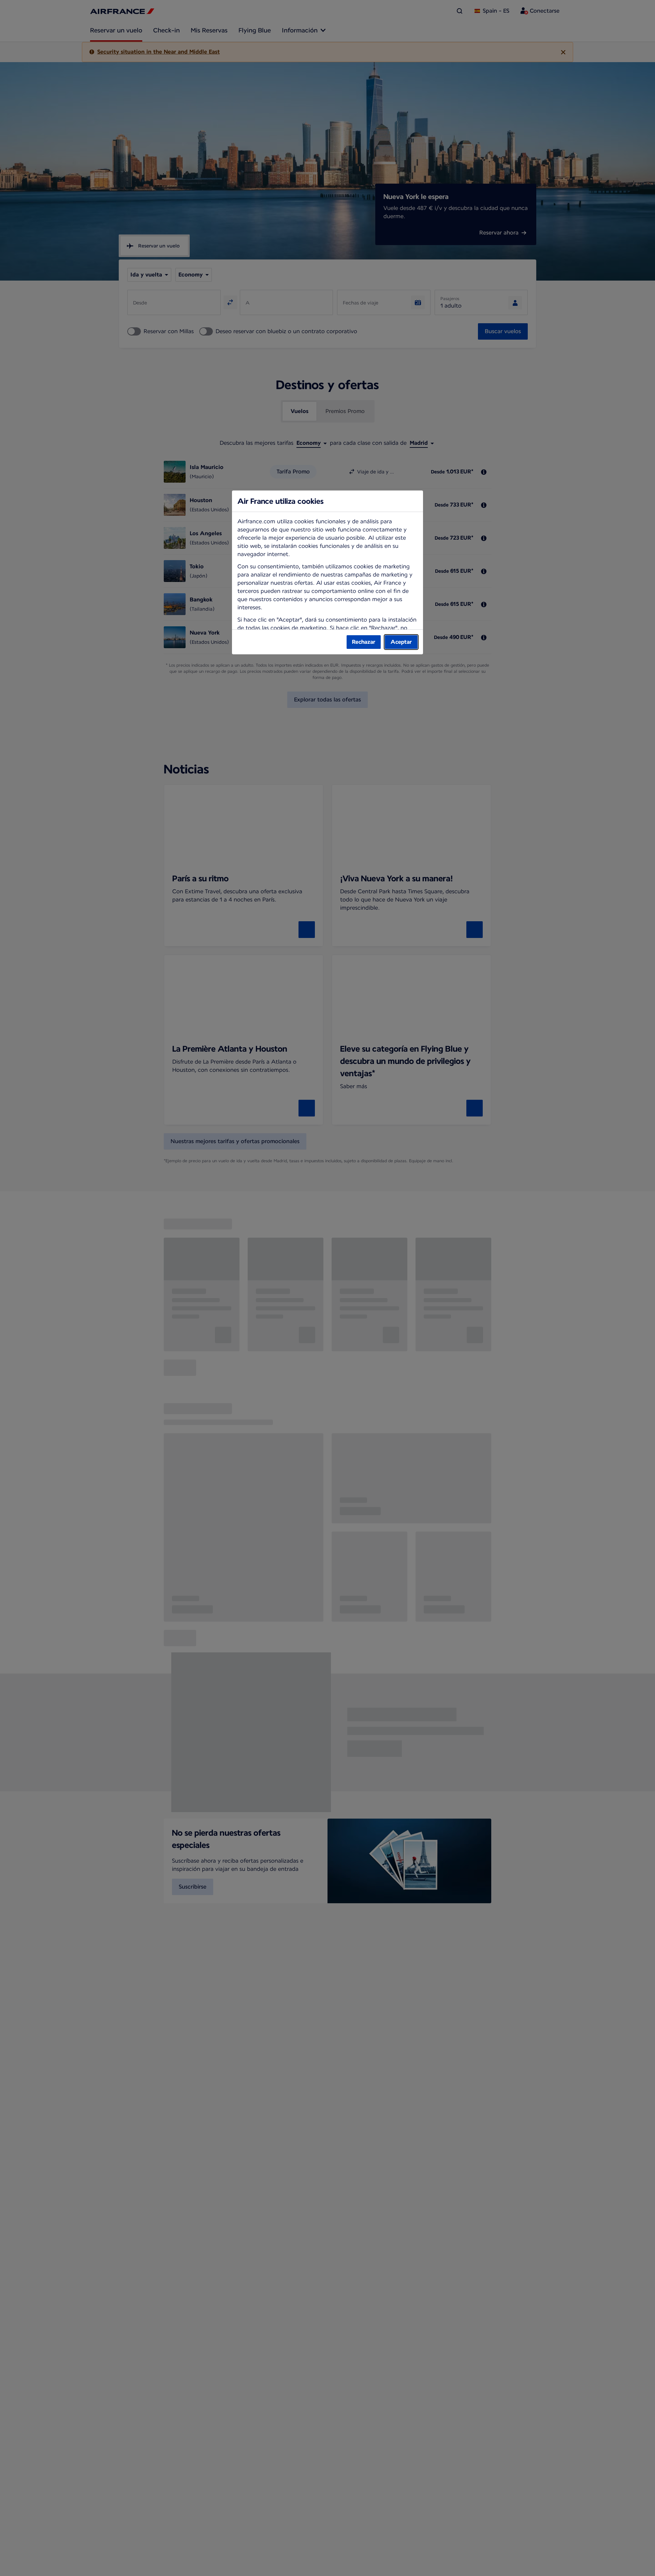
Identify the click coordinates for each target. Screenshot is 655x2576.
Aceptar (401, 642)
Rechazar (364, 642)
